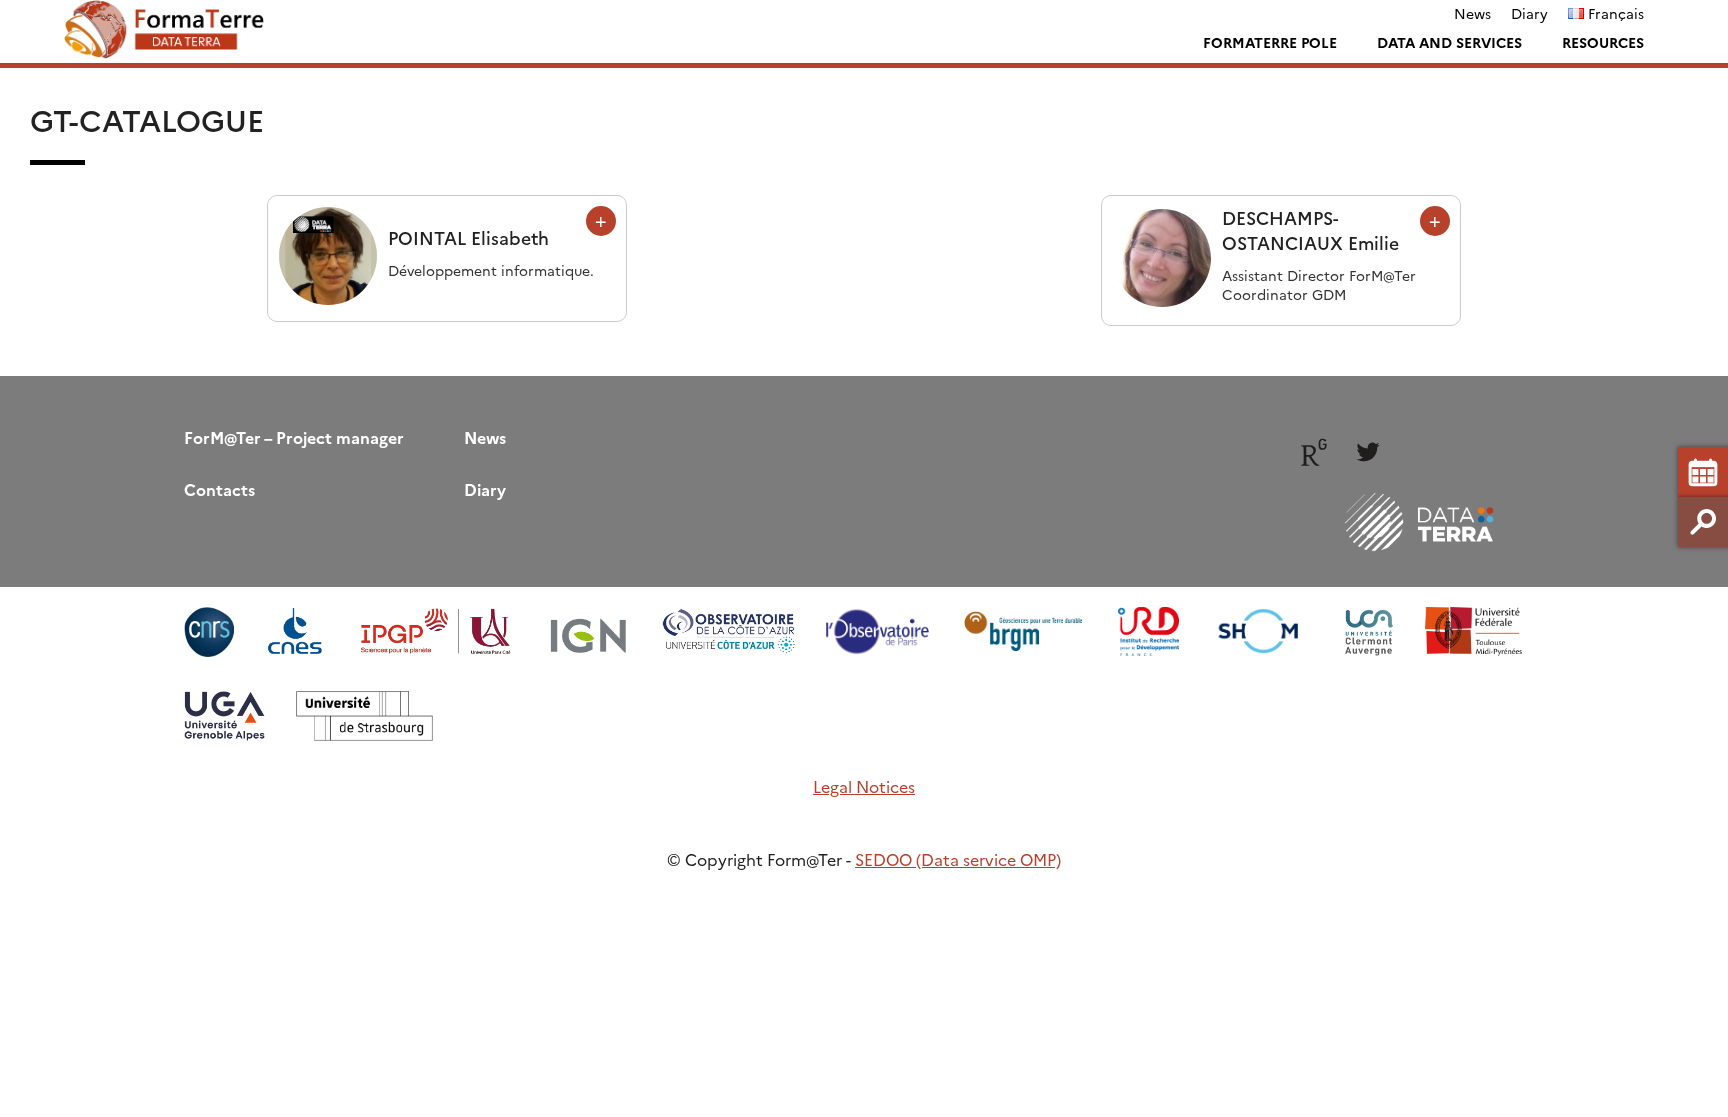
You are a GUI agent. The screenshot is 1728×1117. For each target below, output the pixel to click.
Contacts (219, 489)
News (1472, 13)
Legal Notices (864, 786)
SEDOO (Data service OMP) (958, 859)
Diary (1529, 13)
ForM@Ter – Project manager (294, 437)
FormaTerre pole (1270, 42)
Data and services (1449, 42)
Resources (1603, 42)
